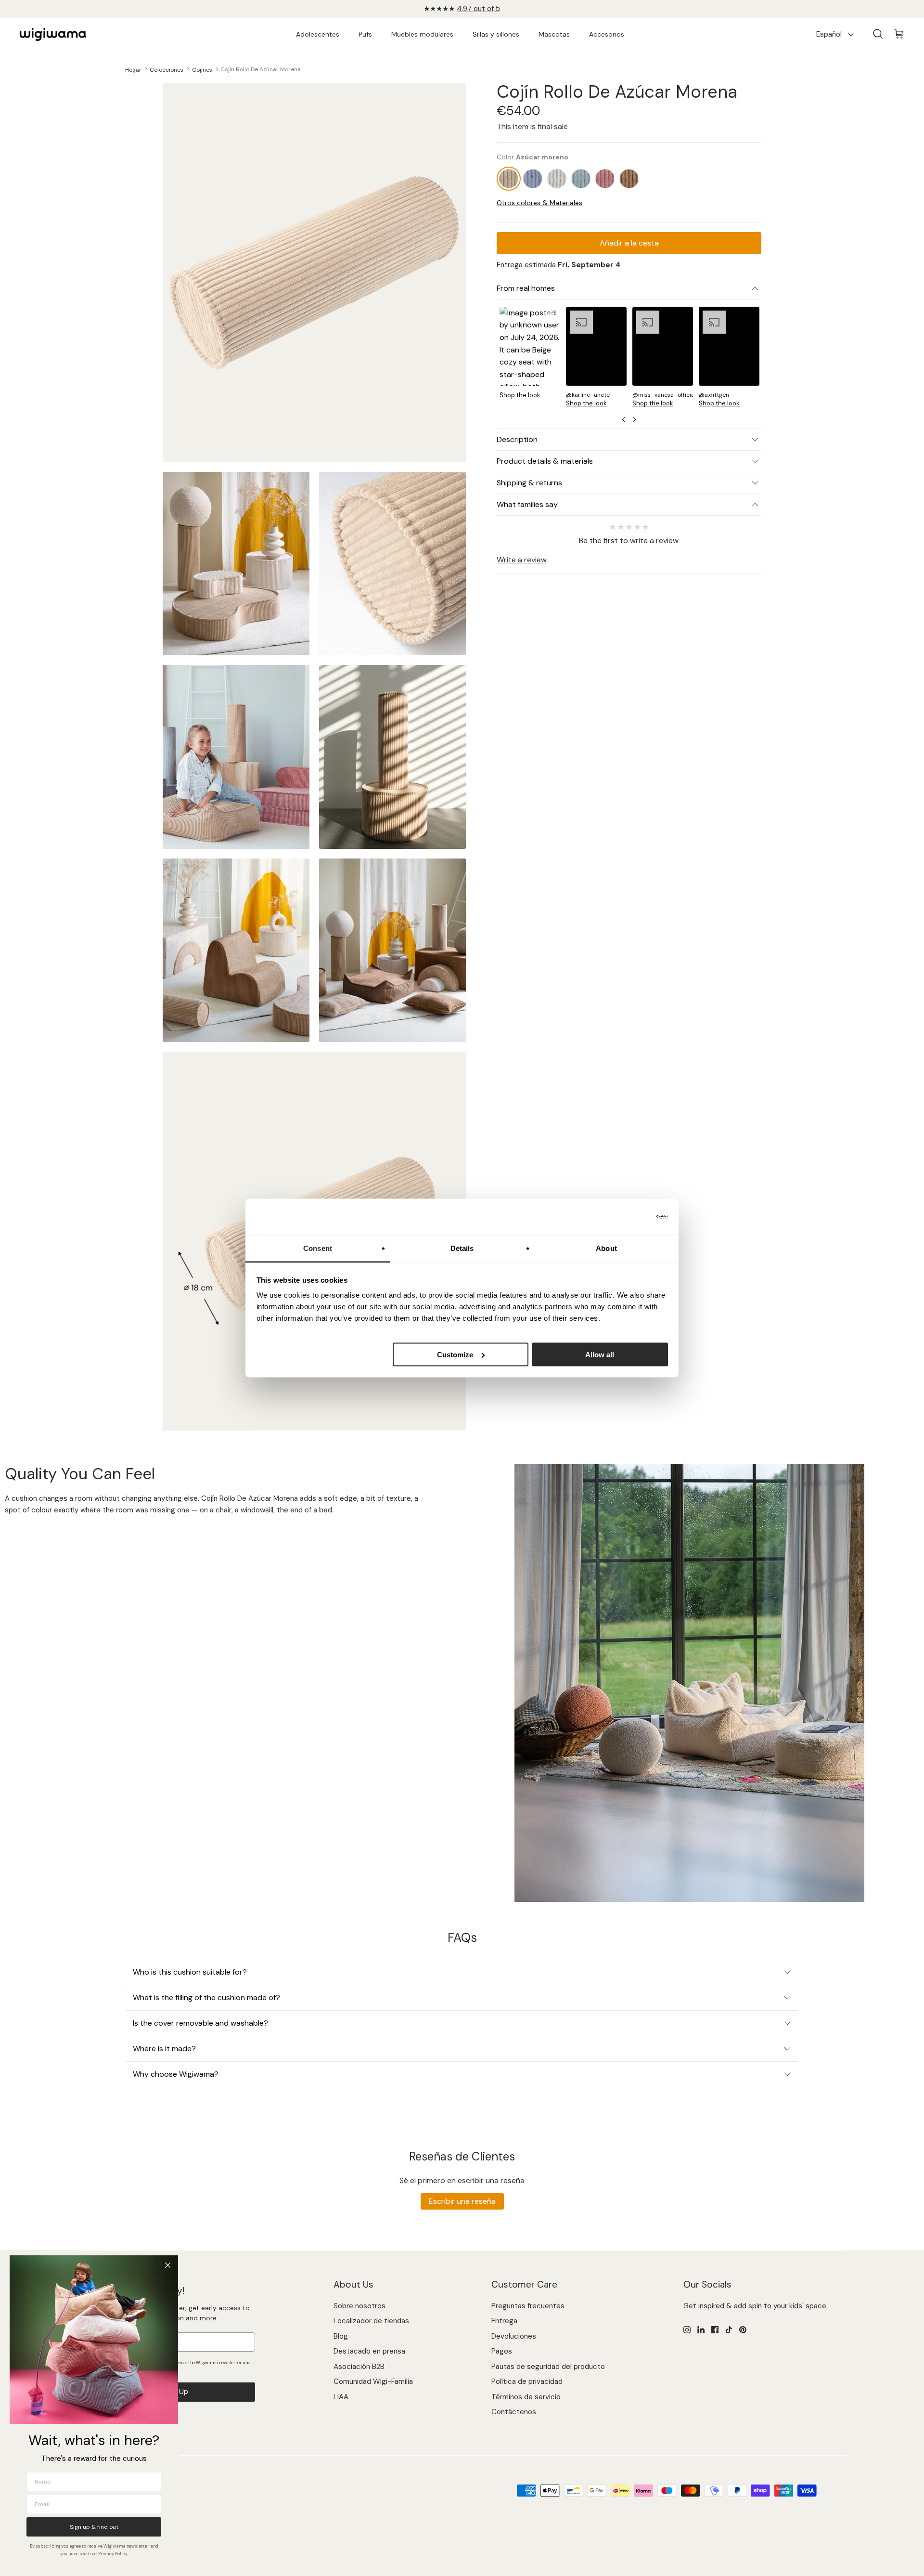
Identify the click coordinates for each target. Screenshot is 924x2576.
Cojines (202, 69)
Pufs (365, 34)
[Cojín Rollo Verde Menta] (581, 178)
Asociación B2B (359, 2367)
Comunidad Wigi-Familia (373, 2381)
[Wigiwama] (53, 35)
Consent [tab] (318, 1248)
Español (829, 34)
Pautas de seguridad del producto (548, 2367)
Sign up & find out (94, 2527)
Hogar (133, 69)
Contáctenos (514, 2412)
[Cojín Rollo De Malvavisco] (557, 178)
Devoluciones (514, 2336)
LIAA (341, 2397)
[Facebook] (715, 2330)
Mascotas (554, 34)
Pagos (502, 2351)
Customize (455, 1354)
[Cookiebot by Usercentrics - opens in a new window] (626, 1217)
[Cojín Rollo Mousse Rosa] (605, 178)
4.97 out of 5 (478, 9)
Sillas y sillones (496, 34)
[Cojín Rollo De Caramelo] (629, 178)
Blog (341, 2336)
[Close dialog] (168, 2265)
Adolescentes (318, 34)
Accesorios (607, 34)
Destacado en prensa (369, 2351)
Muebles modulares (422, 34)
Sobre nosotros (359, 2306)
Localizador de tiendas (371, 2321)
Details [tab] (462, 1248)
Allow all (600, 1354)
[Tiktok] (729, 2330)
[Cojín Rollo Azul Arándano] (533, 178)
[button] (530, 356)
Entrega (504, 2321)
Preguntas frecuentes (528, 2306)
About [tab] (606, 1248)
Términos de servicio (526, 2397)
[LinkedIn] (701, 2330)
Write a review (522, 560)
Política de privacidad (527, 2381)
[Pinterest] (743, 2330)
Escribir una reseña (462, 2201)
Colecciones (167, 69)
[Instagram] (687, 2330)
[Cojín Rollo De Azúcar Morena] (509, 178)
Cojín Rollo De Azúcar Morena (261, 69)
